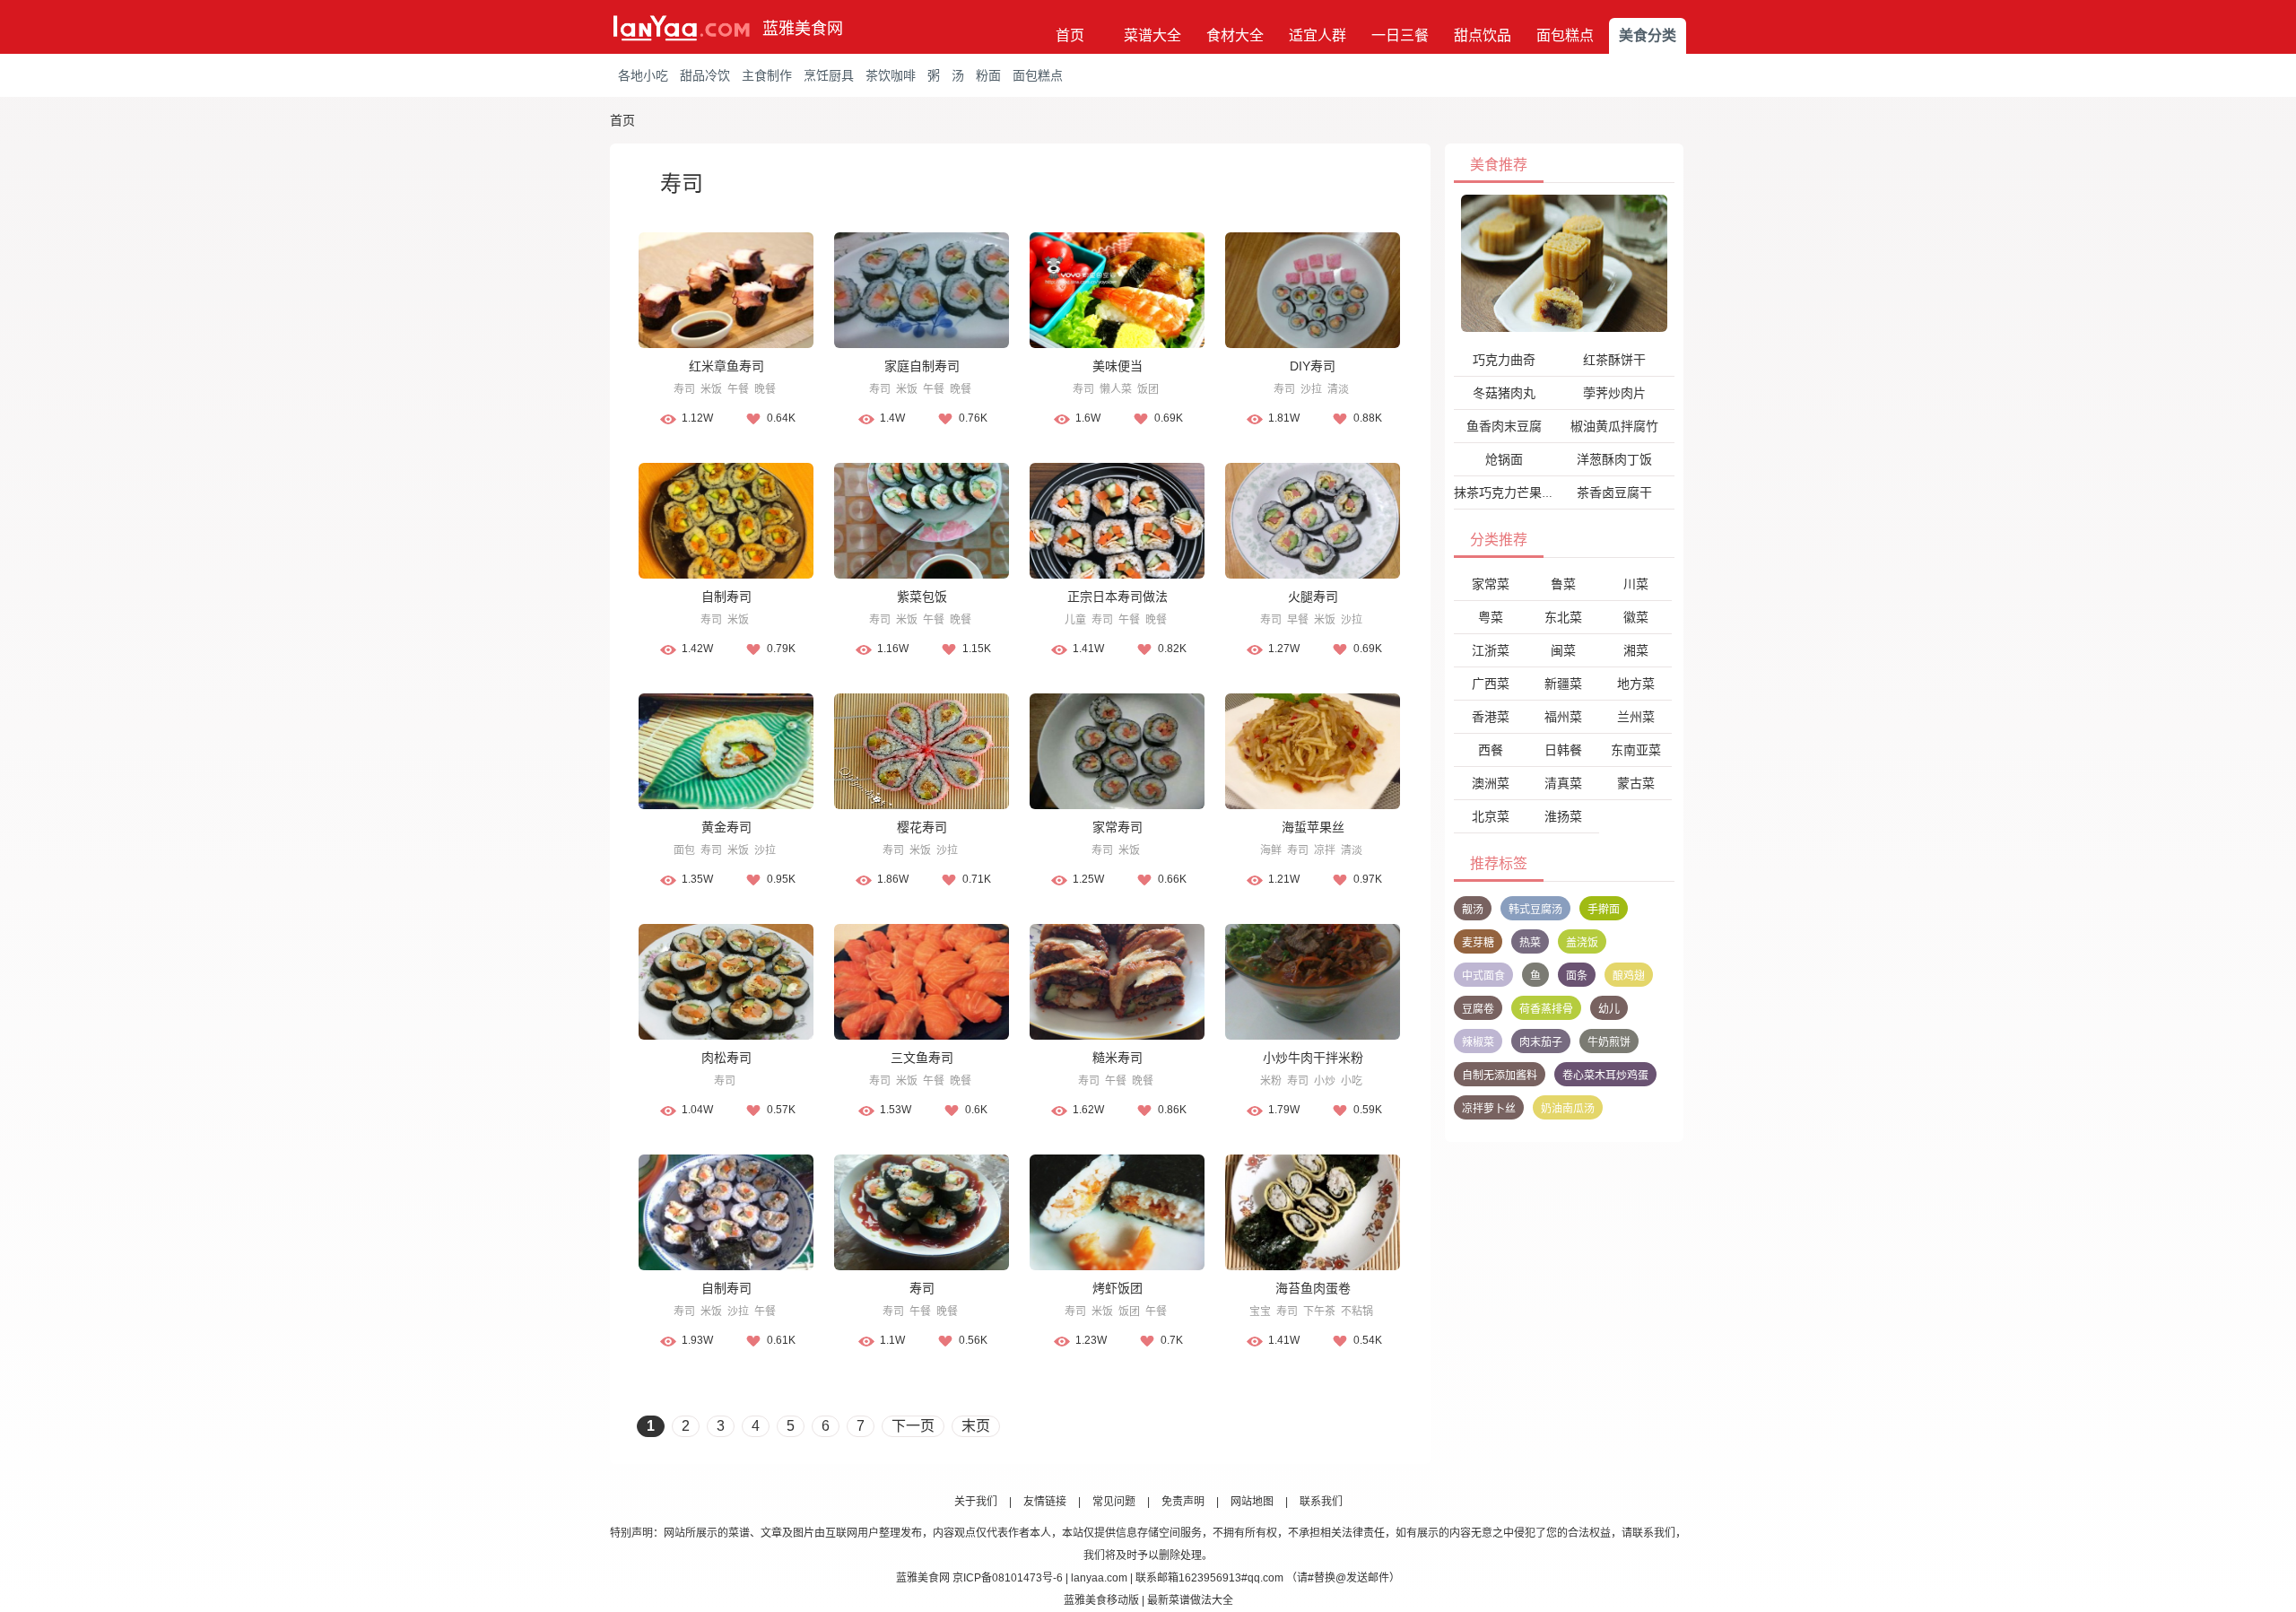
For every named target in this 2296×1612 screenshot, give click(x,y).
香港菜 (1491, 717)
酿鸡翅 (1629, 976)
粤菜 (1491, 617)
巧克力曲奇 (1504, 360)
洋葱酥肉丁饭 (1614, 459)
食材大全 (1235, 35)
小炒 (1325, 1081)
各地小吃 (643, 75)
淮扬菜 (1563, 816)
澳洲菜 (1491, 783)
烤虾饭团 (1118, 1288)
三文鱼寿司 (922, 1058)
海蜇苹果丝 (1313, 827)
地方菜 (1636, 684)
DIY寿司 (1313, 366)
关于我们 (976, 1502)
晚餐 (765, 389)
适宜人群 (1318, 35)
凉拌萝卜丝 (1489, 1109)
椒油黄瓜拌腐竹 (1614, 426)
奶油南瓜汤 (1568, 1109)
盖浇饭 (1582, 943)
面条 (1577, 976)
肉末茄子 (1541, 1042)
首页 (1070, 35)
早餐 (1298, 620)
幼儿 (1609, 1009)
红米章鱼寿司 (726, 366)
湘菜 (1636, 650)
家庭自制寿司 (922, 366)
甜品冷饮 (705, 75)
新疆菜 (1563, 684)
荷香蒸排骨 (1546, 1009)
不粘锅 (1357, 1311)
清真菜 (1563, 783)
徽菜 (1636, 617)
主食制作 (767, 75)
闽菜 (1563, 650)
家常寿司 (1118, 827)
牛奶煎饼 (1609, 1042)
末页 (976, 1426)
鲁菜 (1563, 584)
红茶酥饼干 (1614, 360)
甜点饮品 (1483, 35)
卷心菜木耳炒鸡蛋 (1605, 1076)
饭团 (1148, 389)
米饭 (711, 389)
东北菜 (1563, 617)
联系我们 (1321, 1502)
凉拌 (1325, 850)
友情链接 (1045, 1502)
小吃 (1352, 1081)
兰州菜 (1636, 717)
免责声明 (1183, 1502)
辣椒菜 (1478, 1042)
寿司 (684, 389)
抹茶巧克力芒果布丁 (1510, 492)
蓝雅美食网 (803, 29)
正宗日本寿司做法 (1118, 597)
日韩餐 (1563, 750)
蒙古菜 (1636, 783)
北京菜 (1491, 816)
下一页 (913, 1426)
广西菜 (1491, 684)
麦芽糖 (1478, 943)
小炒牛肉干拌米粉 (1313, 1058)
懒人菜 (1116, 389)
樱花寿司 (922, 827)
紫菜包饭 (922, 597)
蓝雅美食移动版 (1101, 1600)
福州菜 (1563, 717)
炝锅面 (1504, 459)
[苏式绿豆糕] (1564, 263)
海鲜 (1271, 850)
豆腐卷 (1478, 1009)
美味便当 (1118, 366)
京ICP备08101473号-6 (1008, 1578)
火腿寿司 (1313, 597)
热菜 (1530, 943)
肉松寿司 (726, 1058)
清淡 (1338, 389)
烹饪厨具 (829, 75)
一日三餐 (1400, 35)
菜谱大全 (1152, 35)
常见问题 (1114, 1502)
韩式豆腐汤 (1535, 910)
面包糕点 (1565, 35)
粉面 (988, 75)
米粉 (1271, 1081)
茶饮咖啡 (891, 75)
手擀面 (1604, 910)
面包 (684, 850)
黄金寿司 (726, 827)
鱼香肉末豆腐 (1504, 426)
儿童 (1075, 620)
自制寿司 (726, 597)
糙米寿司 (1118, 1058)
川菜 (1636, 584)
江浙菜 (1491, 650)
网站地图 (1252, 1502)
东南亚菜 (1636, 750)
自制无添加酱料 (1500, 1076)
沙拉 (1311, 389)
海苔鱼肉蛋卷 (1313, 1288)
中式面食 (1483, 976)
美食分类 (1648, 35)
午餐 (738, 389)
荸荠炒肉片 (1614, 393)
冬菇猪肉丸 (1504, 393)
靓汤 (1473, 910)
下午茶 (1319, 1311)
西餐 (1491, 750)
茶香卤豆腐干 (1614, 492)
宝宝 (1260, 1311)
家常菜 (1491, 584)
